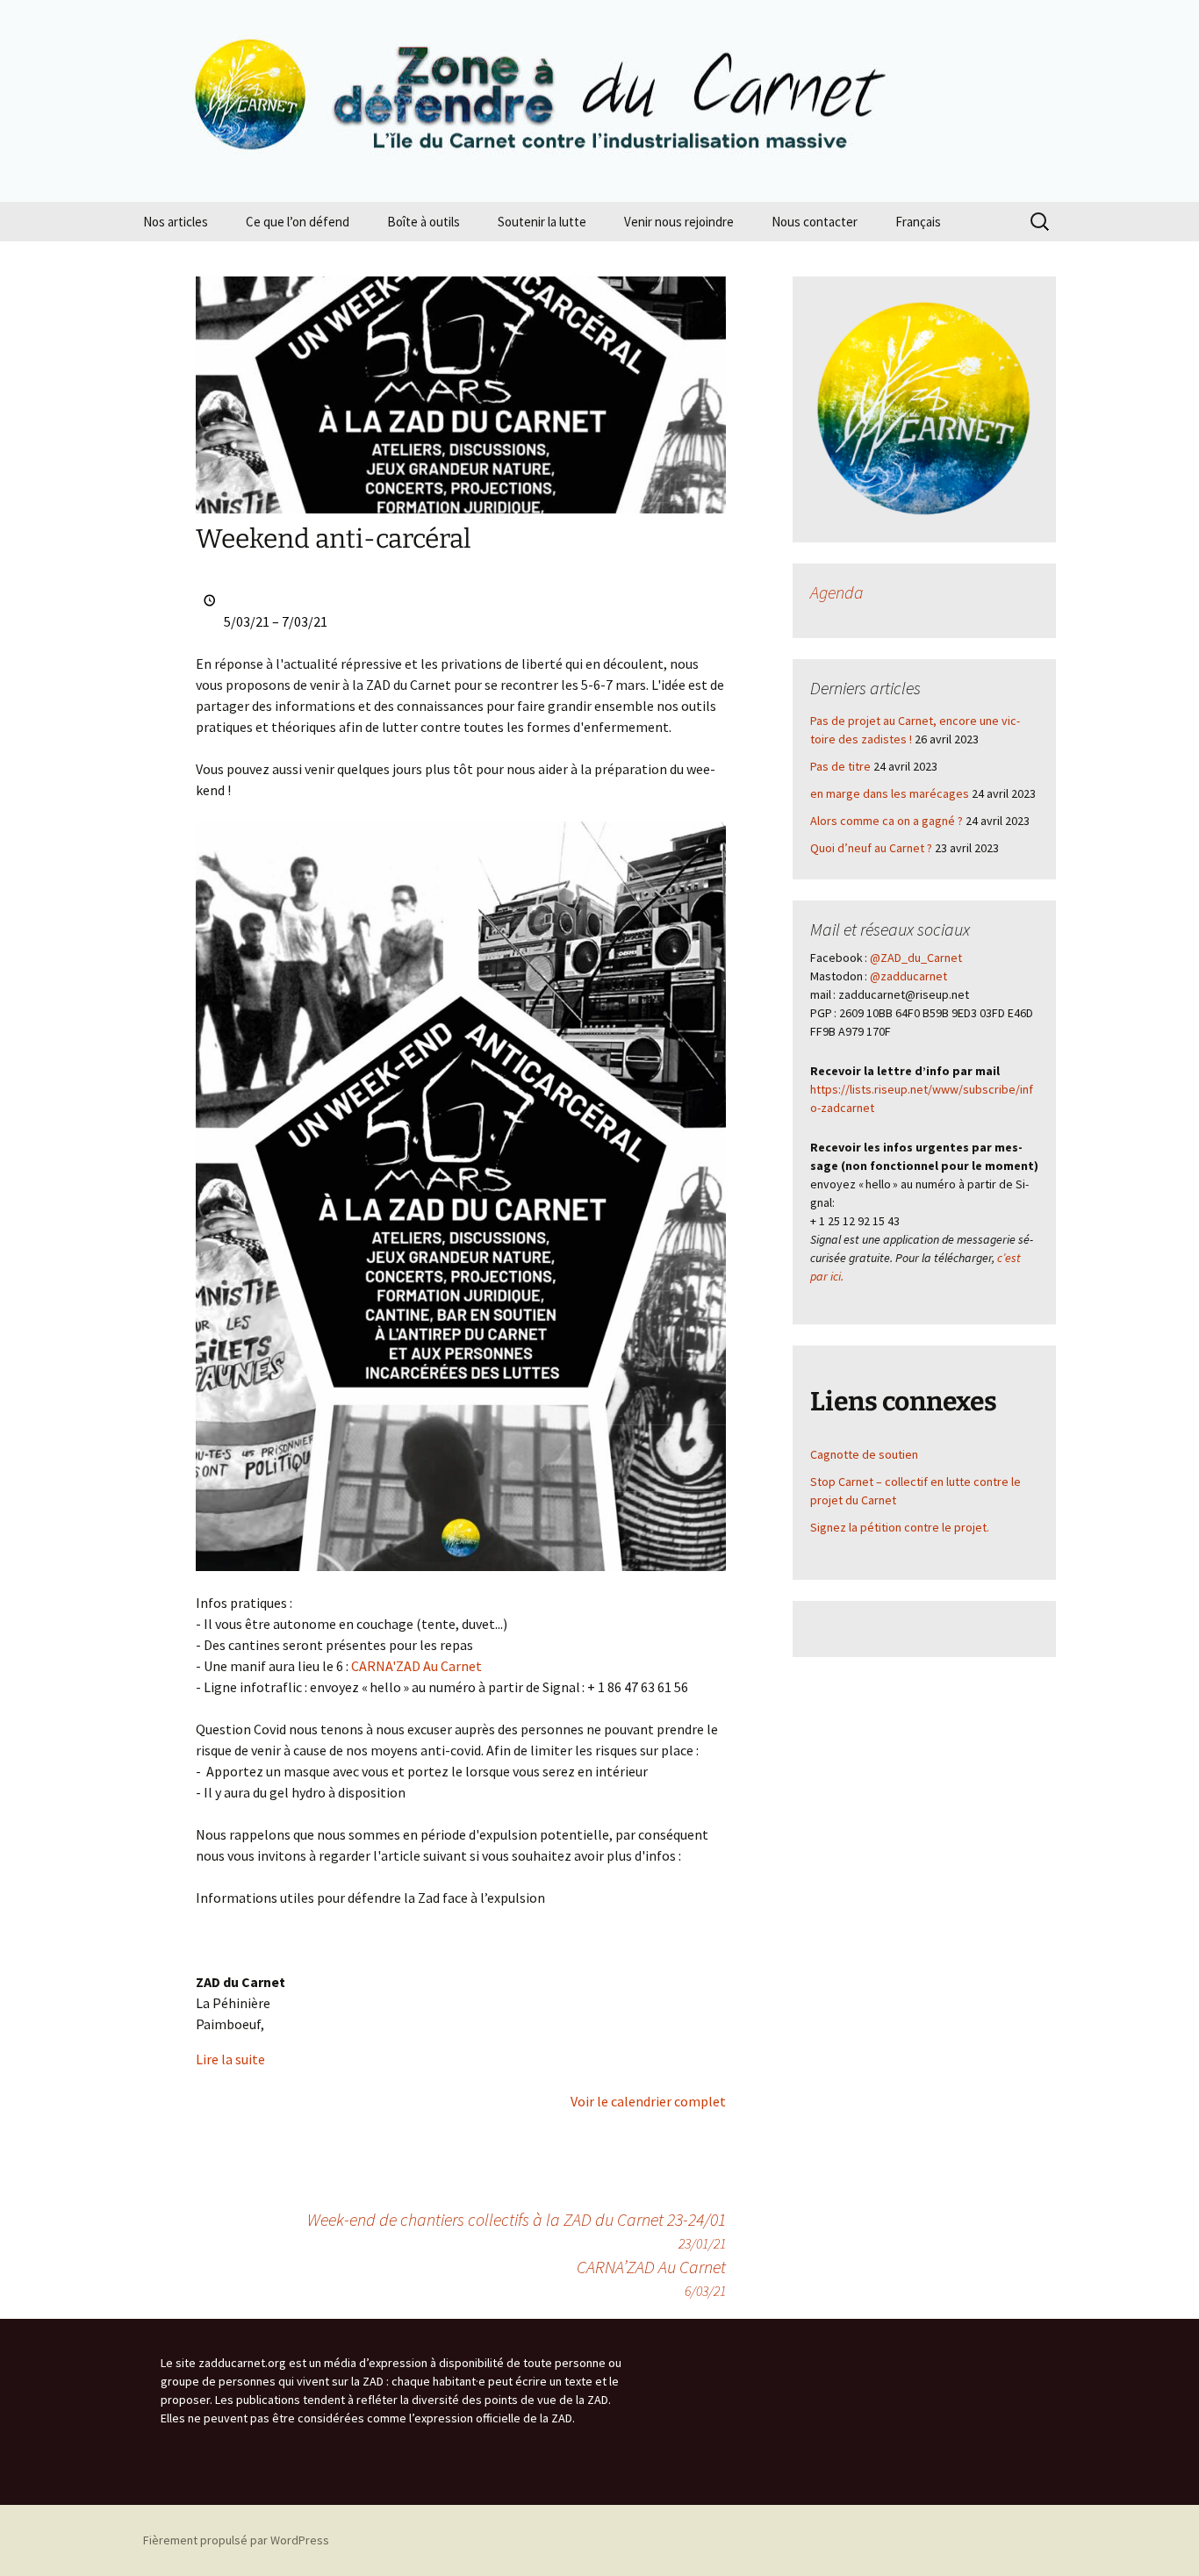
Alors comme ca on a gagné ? (887, 821)
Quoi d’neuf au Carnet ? (871, 848)
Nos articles (176, 222)
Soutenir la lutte (542, 222)
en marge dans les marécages (890, 793)
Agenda (837, 592)
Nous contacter (815, 222)
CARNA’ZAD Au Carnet (651, 2278)
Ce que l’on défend (298, 222)
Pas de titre (840, 766)
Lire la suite (230, 2059)
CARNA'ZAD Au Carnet (416, 1666)
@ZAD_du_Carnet (916, 958)
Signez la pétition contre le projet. (900, 1527)
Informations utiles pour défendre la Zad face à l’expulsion (370, 1898)
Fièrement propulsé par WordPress (236, 2540)
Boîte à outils (424, 222)
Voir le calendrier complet (648, 2101)
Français (918, 222)
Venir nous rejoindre (679, 222)
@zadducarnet (908, 976)
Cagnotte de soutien (864, 1454)
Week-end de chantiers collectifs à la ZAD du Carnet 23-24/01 (517, 2230)
